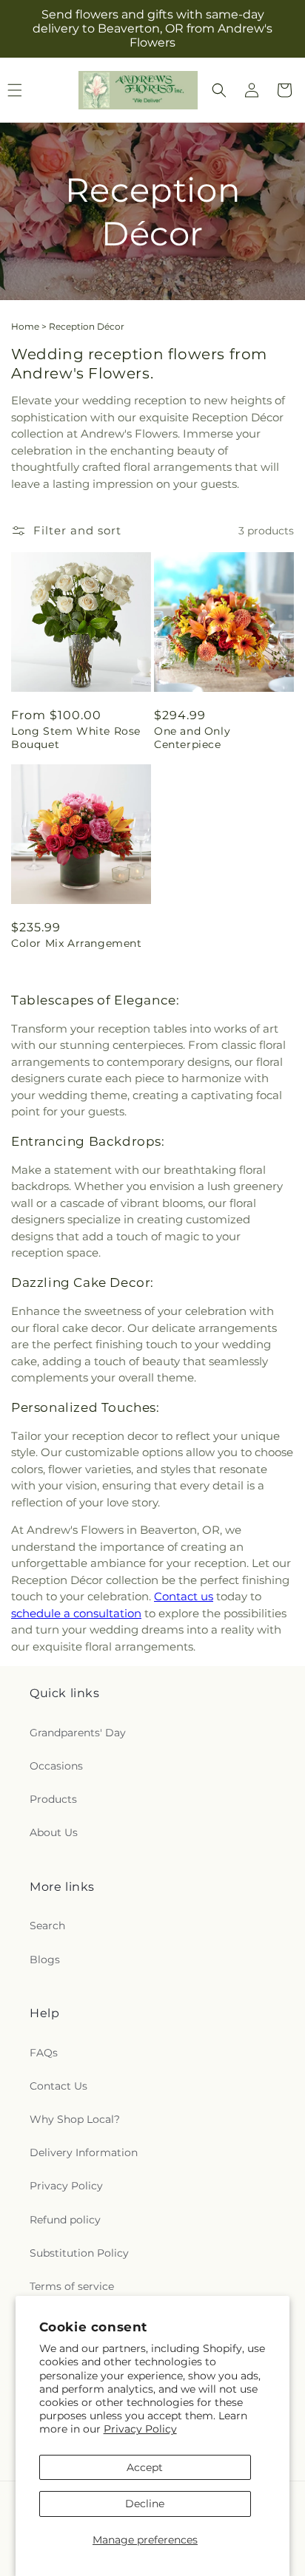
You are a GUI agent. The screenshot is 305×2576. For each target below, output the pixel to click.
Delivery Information (84, 2152)
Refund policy (65, 2220)
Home (25, 326)
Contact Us (58, 2086)
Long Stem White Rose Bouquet (76, 738)
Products (53, 1799)
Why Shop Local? (75, 2119)
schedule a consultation (76, 1613)
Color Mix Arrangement (77, 943)
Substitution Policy (79, 2253)
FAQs (44, 2053)
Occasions (56, 1766)
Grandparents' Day (78, 1733)
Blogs (45, 1960)
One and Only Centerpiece (192, 738)
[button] (219, 90)
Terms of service (72, 2286)
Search (47, 1926)
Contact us (184, 1596)
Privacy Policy (140, 2429)
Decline (145, 2504)
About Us (54, 1832)
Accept (145, 2467)
